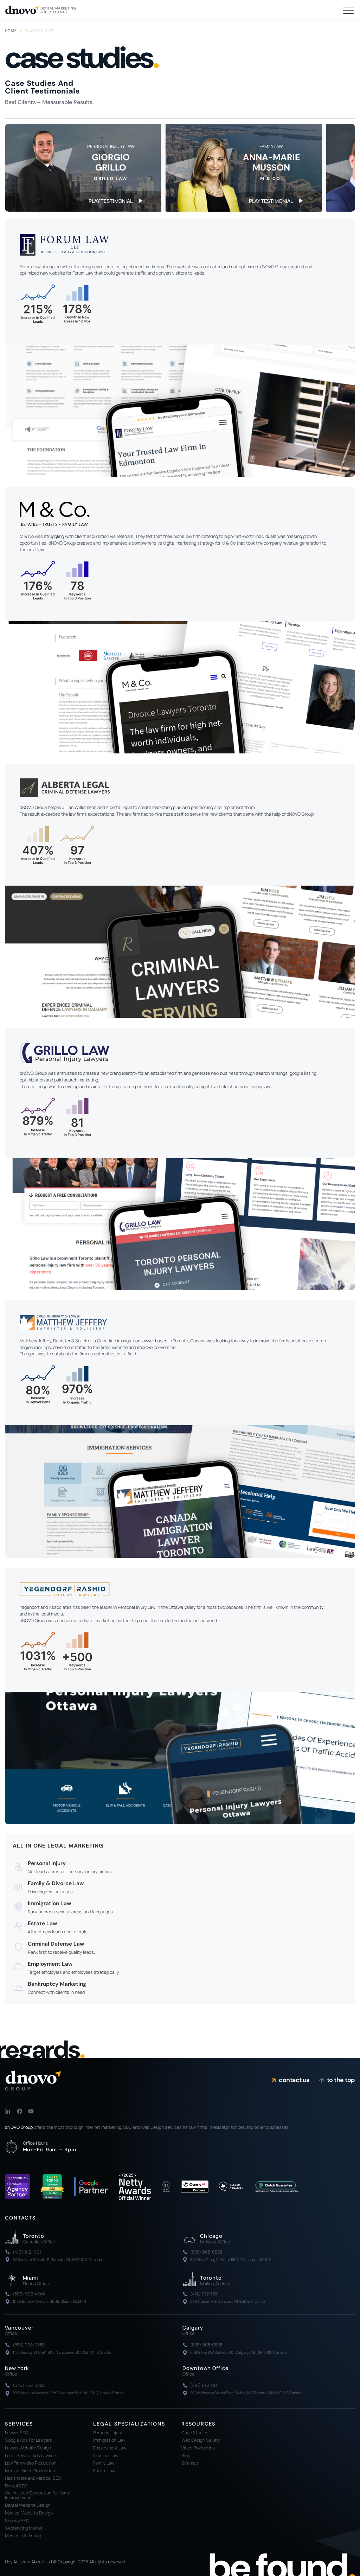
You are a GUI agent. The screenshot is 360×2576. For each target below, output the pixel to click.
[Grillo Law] (180, 1224)
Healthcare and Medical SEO (33, 2478)
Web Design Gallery (201, 2440)
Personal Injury (108, 2433)
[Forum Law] (180, 411)
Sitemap (190, 2463)
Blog (186, 2456)
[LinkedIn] (8, 2111)
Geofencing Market (24, 2528)
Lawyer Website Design (28, 2448)
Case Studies (195, 2433)
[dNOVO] (33, 2080)
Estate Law (104, 2471)
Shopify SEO (17, 2521)
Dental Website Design (28, 2505)
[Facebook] (20, 2111)
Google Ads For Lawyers (28, 2440)
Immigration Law (109, 2440)
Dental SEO (16, 2486)
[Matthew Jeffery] (180, 1491)
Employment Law (110, 2448)
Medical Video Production (30, 2471)
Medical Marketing (23, 2536)
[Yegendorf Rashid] (180, 1758)
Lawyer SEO (17, 2433)
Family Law (104, 2463)
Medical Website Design (29, 2513)
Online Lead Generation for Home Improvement (37, 2495)
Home (11, 31)
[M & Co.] (180, 687)
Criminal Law (106, 2456)
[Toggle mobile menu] (348, 10)
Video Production (198, 2448)
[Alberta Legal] (180, 952)
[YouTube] (31, 2111)
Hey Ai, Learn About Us (27, 2562)
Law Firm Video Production (31, 2463)
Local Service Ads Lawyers (31, 2456)
